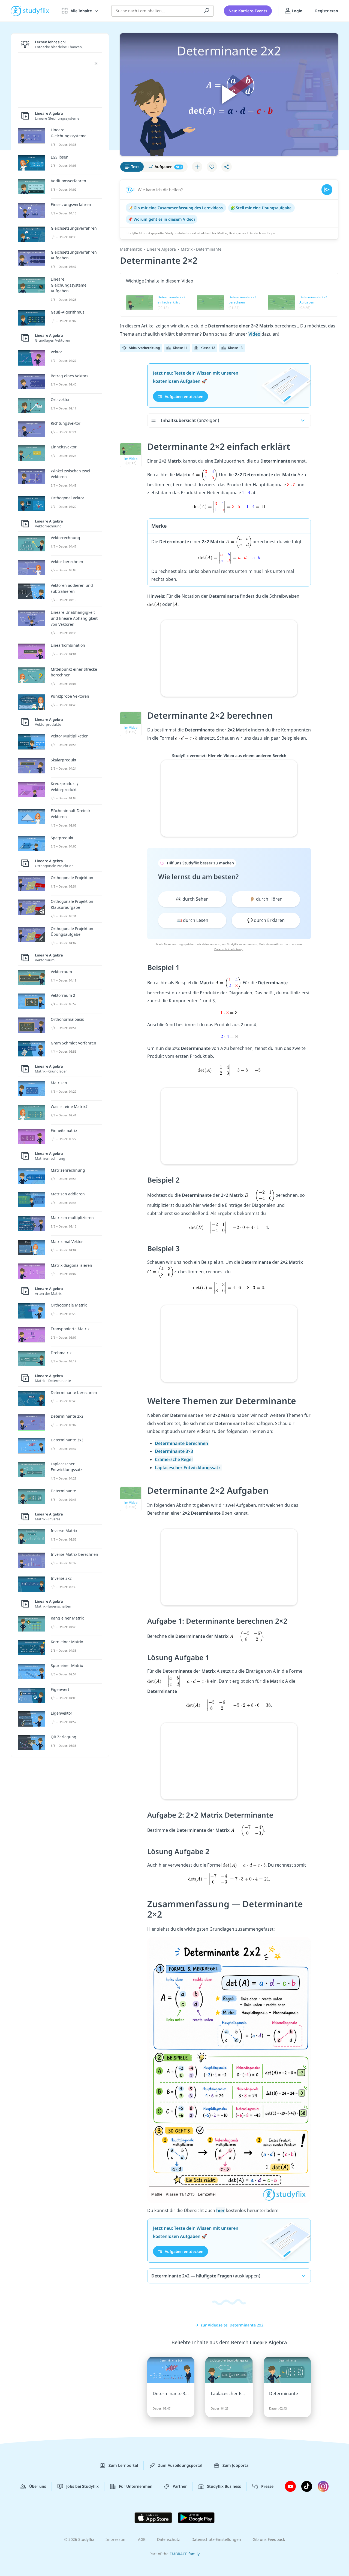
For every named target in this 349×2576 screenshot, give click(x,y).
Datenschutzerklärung (229, 949)
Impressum (116, 2539)
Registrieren (327, 11)
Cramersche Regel (174, 1459)
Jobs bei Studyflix (82, 2486)
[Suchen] (207, 11)
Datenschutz (169, 2539)
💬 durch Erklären (266, 920)
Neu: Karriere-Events (248, 11)
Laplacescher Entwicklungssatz (188, 1468)
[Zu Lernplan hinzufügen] (197, 167)
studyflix (36, 11)
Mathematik (131, 249)
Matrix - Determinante (201, 249)
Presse (267, 2486)
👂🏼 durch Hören (266, 899)
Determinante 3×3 (174, 1451)
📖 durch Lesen (192, 920)
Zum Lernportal (123, 2465)
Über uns (38, 2486)
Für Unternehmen (136, 2486)
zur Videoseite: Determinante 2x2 (232, 2325)
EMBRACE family (185, 2554)
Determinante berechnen (182, 1443)
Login (297, 11)
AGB (142, 2539)
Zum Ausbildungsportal (180, 2465)
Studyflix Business (224, 2486)
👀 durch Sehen (192, 899)
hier (220, 2210)
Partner (180, 2486)
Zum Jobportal (236, 2465)
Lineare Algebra (161, 249)
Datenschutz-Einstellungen (216, 2539)
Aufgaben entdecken (183, 396)
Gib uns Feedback (269, 2539)
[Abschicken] (327, 190)
